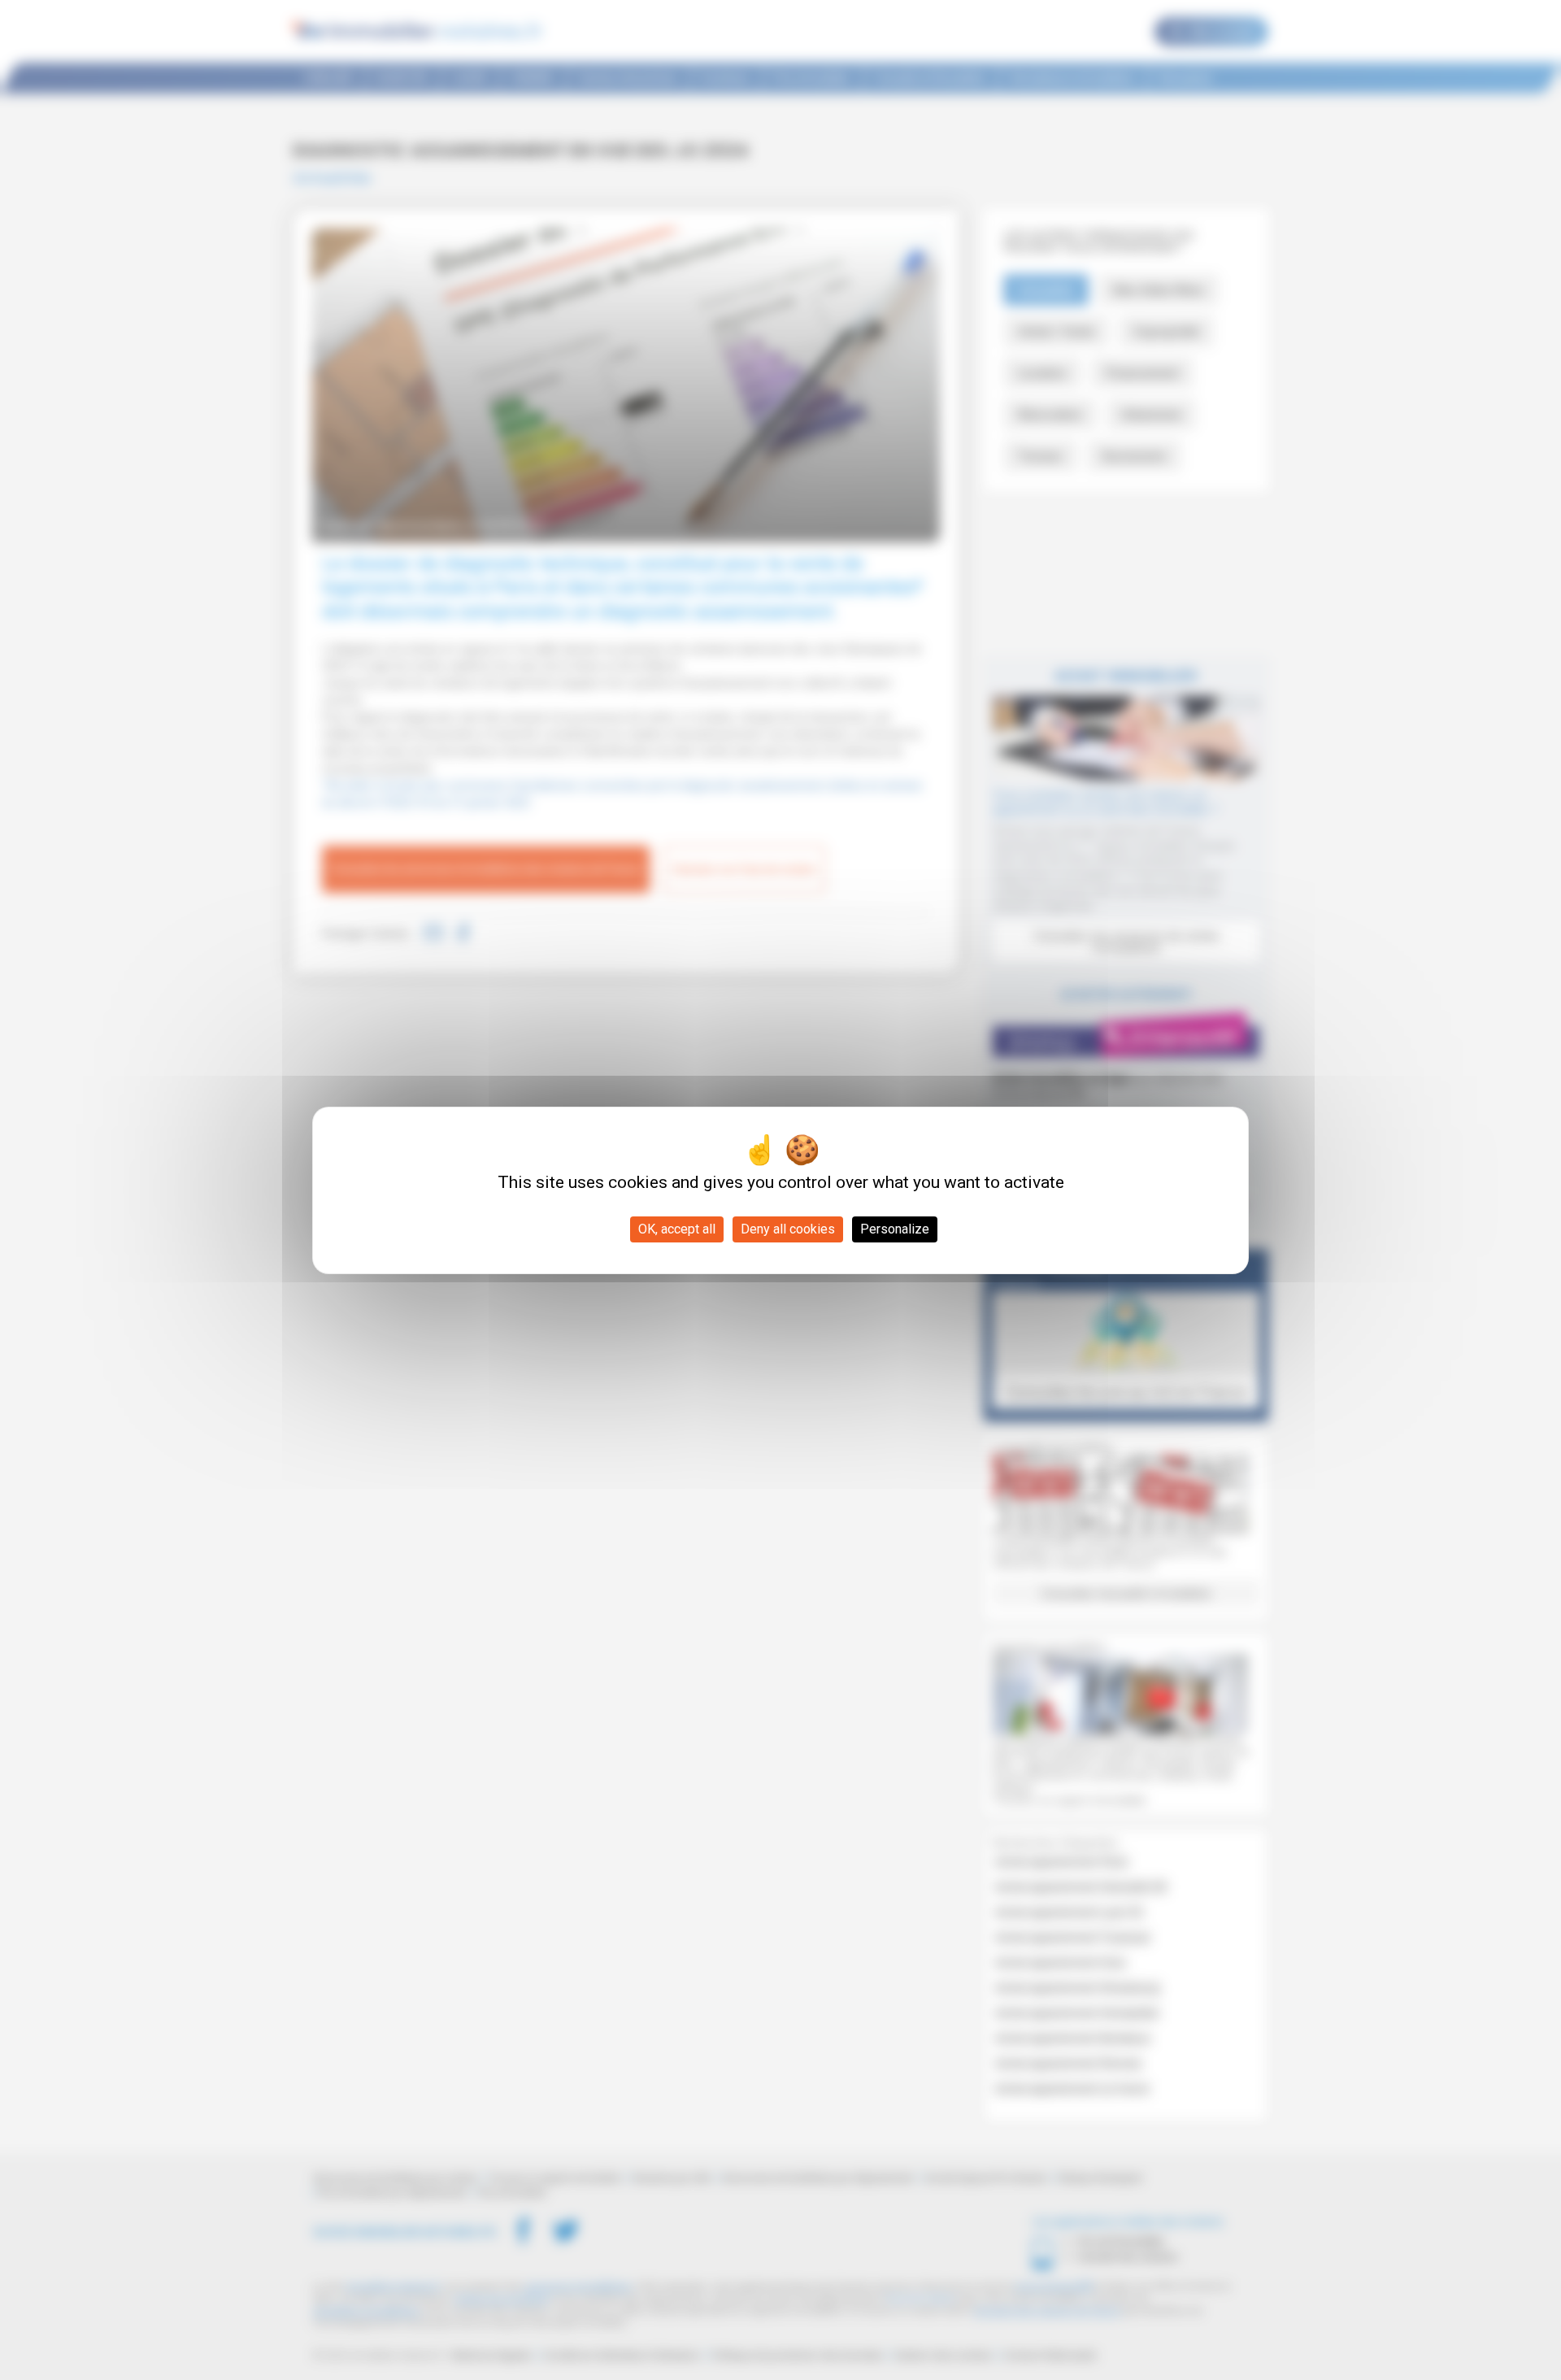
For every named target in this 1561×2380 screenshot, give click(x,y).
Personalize (895, 1229)
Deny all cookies (788, 1229)
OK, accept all (677, 1229)
